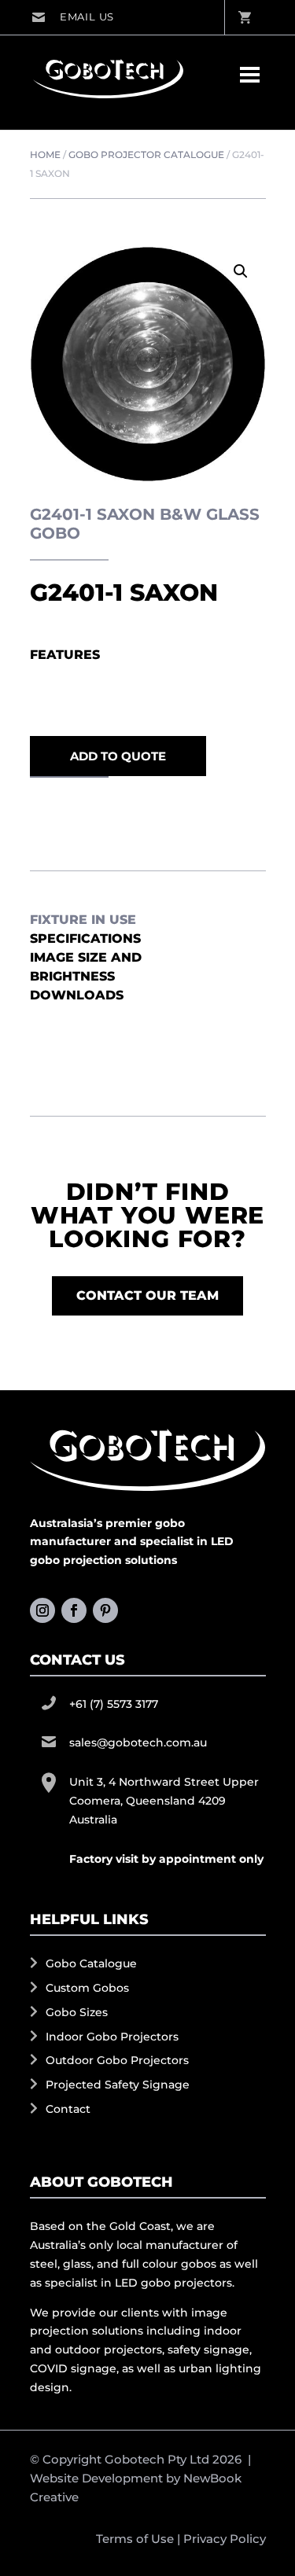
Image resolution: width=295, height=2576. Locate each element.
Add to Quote (118, 756)
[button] (241, 271)
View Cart (244, 17)
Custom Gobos (87, 1988)
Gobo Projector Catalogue (146, 155)
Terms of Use (135, 2539)
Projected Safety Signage (118, 2085)
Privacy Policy (225, 2539)
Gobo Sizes (77, 2012)
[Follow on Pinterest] (105, 1610)
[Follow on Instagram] (42, 1610)
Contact (68, 2109)
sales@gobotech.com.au (73, 17)
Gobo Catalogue (91, 1963)
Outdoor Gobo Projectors (117, 2060)
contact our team (147, 1295)
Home (45, 155)
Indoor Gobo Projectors (112, 2037)
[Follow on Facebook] (74, 1610)
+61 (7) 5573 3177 (114, 1704)
